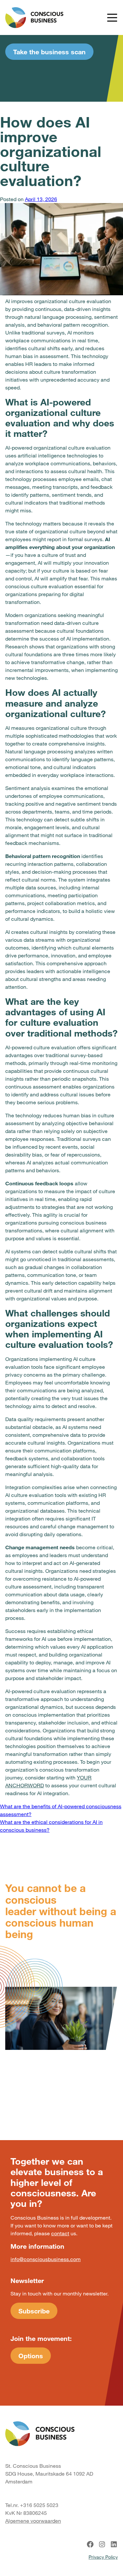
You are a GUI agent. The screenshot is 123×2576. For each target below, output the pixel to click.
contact (60, 2233)
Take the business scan (49, 52)
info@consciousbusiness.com (46, 2259)
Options (31, 2356)
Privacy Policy (103, 2557)
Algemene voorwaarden (33, 2521)
